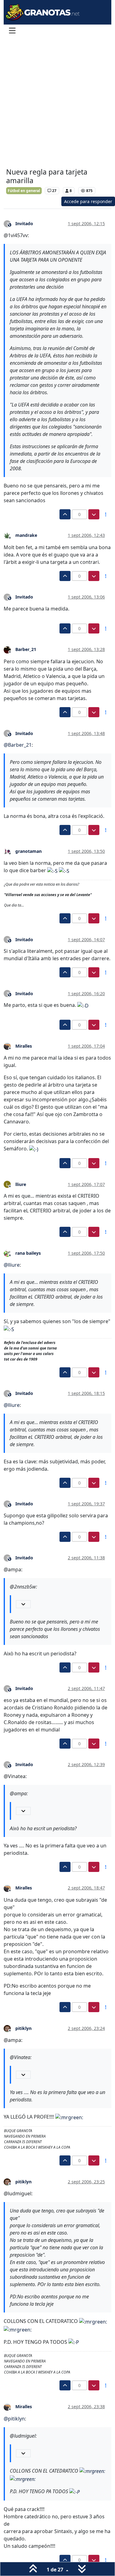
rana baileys (28, 1253)
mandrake (26, 535)
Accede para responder (88, 201)
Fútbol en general (24, 191)
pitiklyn (23, 2028)
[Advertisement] (57, 103)
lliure (21, 1184)
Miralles (24, 1046)
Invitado (24, 223)
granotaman (29, 851)
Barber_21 (26, 649)
